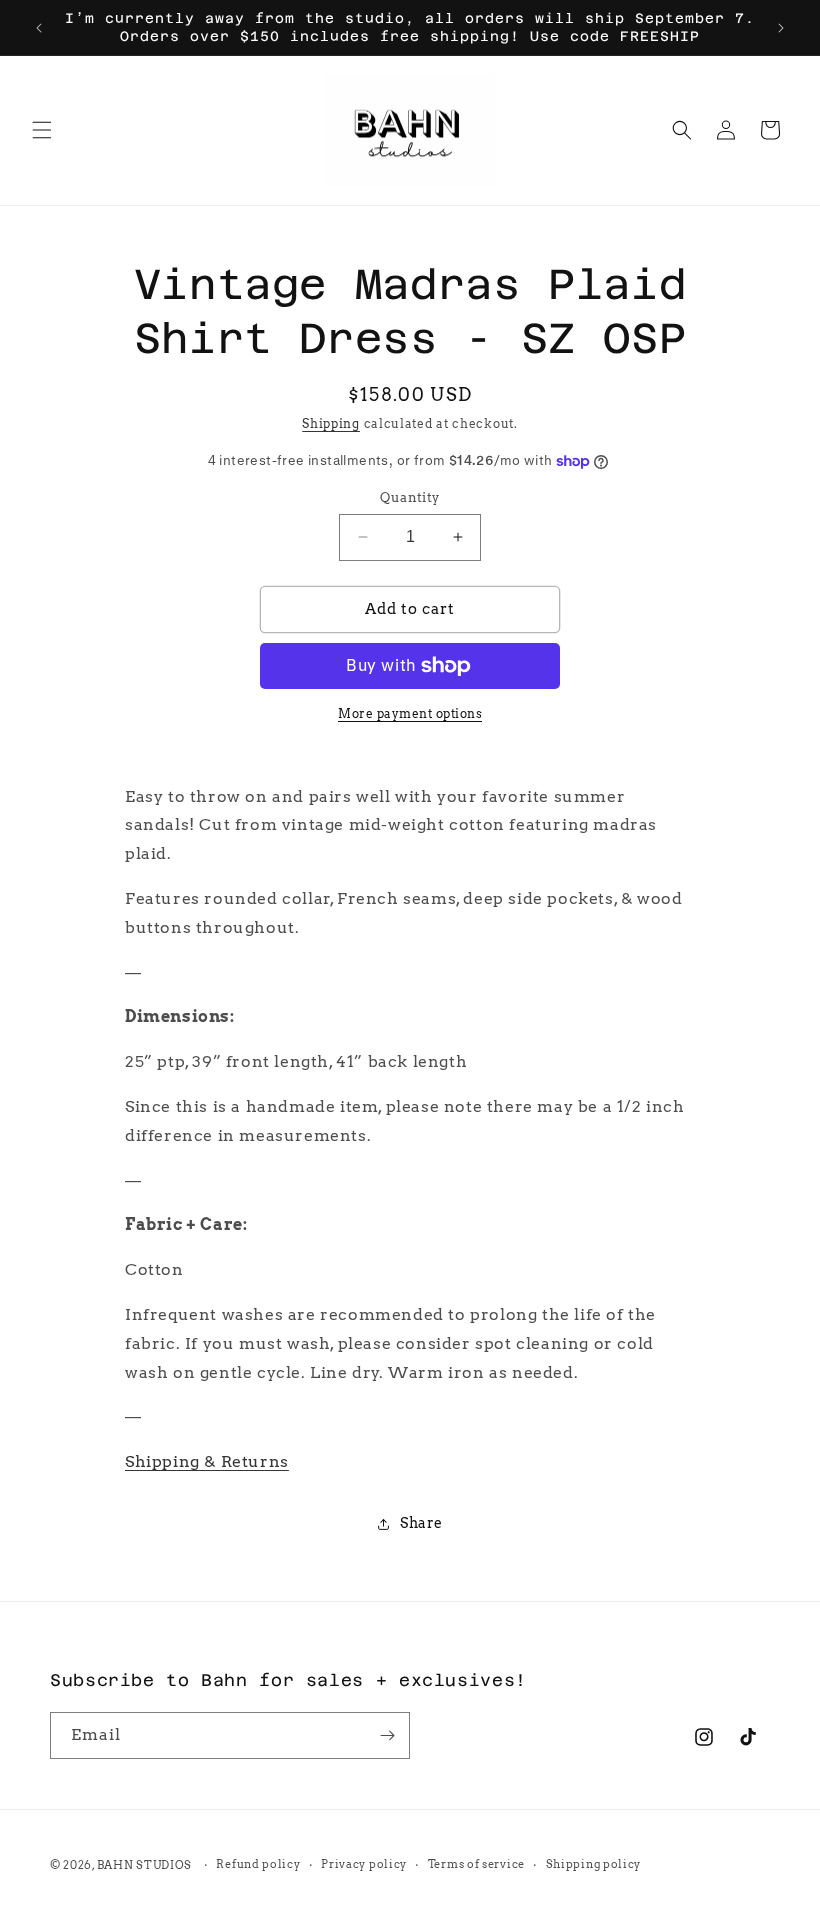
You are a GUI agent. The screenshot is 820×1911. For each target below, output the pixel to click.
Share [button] (421, 1523)
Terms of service (476, 1864)
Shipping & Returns (207, 1461)
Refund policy (258, 1864)
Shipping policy (594, 1864)
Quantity (409, 497)
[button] (42, 130)
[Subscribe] (387, 1735)
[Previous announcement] (39, 28)
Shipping (331, 423)
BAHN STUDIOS (144, 1865)
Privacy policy (364, 1864)
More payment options (410, 713)
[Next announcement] (781, 28)
